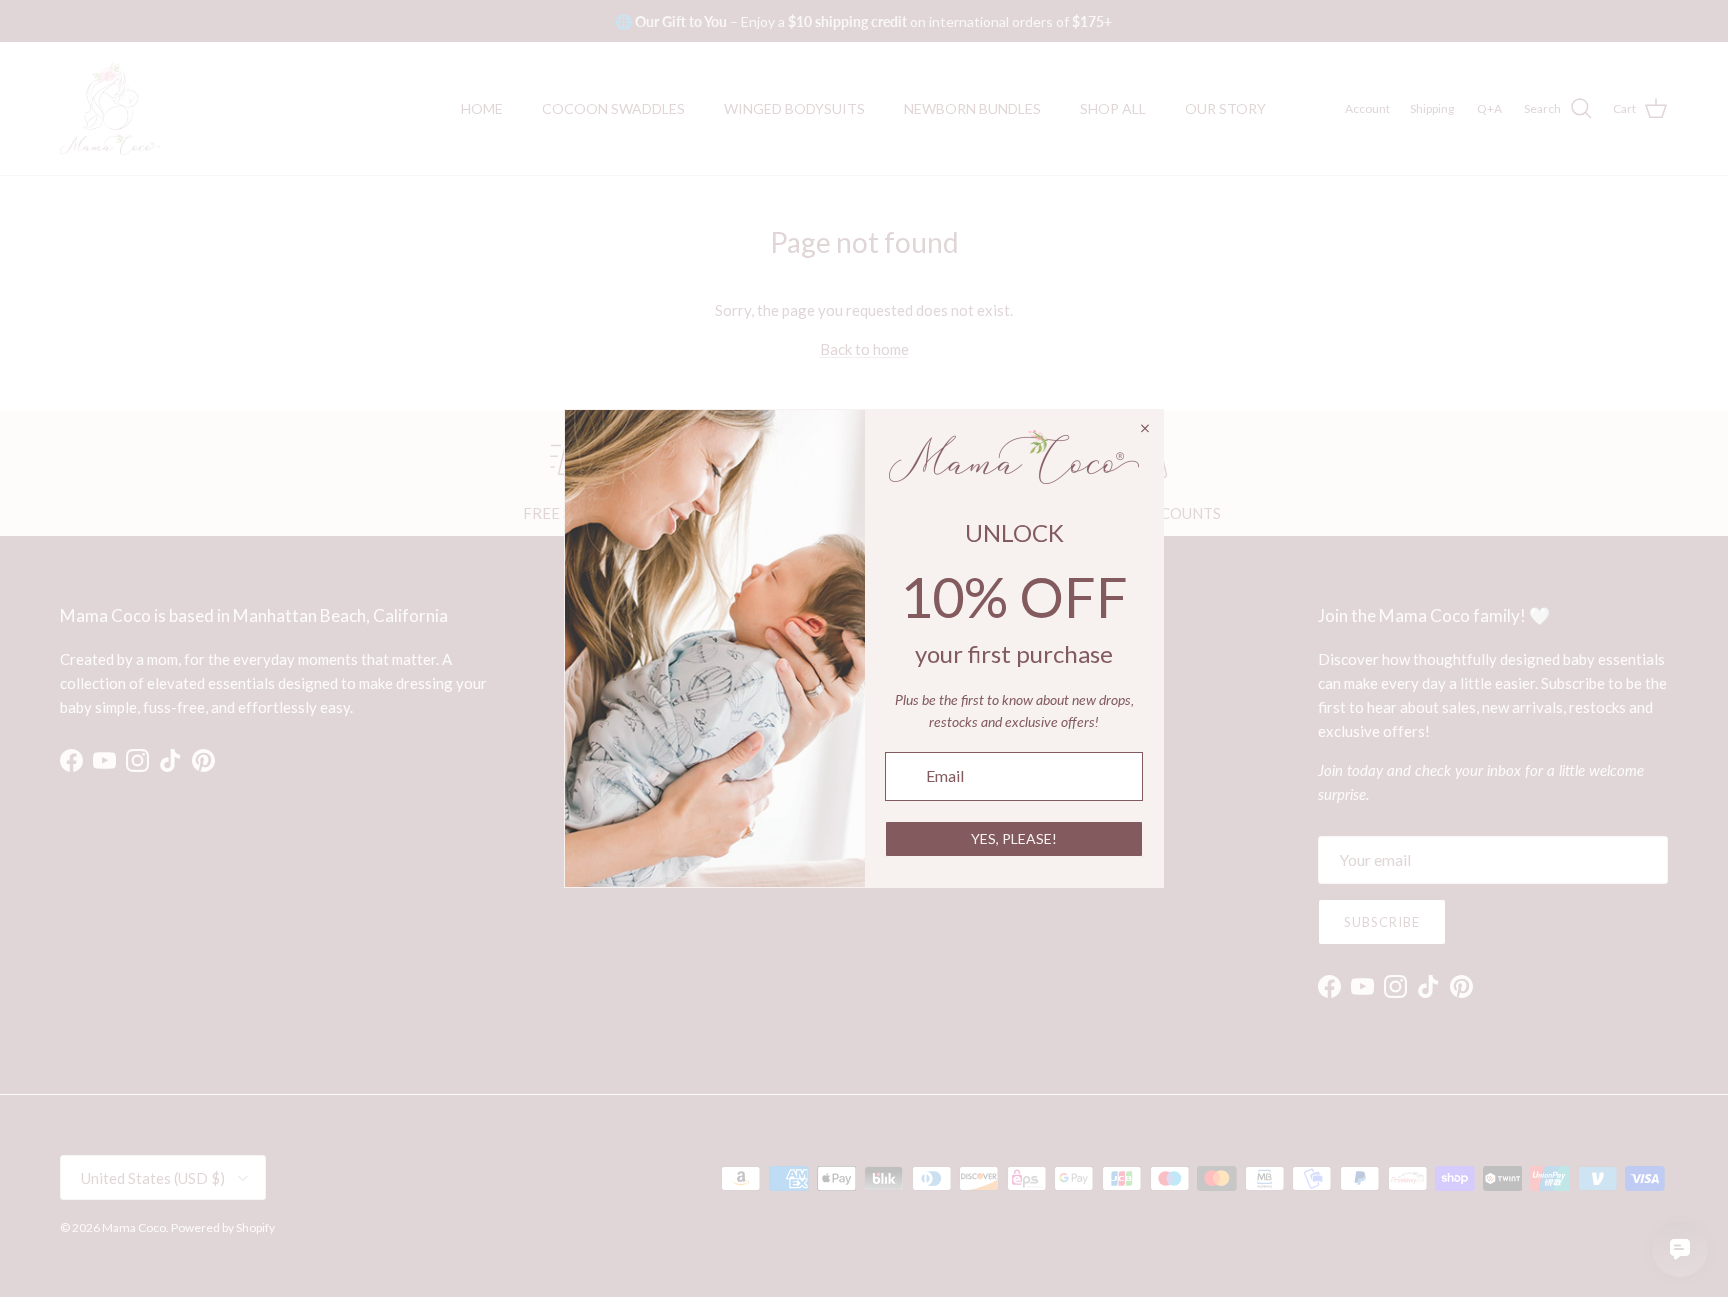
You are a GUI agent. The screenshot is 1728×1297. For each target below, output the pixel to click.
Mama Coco (134, 1227)
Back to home (864, 349)
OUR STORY (1225, 108)
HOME (482, 108)
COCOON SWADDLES (613, 108)
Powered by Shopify (223, 1227)
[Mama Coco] (110, 108)
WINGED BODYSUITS (794, 108)
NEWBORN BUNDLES (972, 108)
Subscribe (1382, 922)
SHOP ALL (1113, 108)
